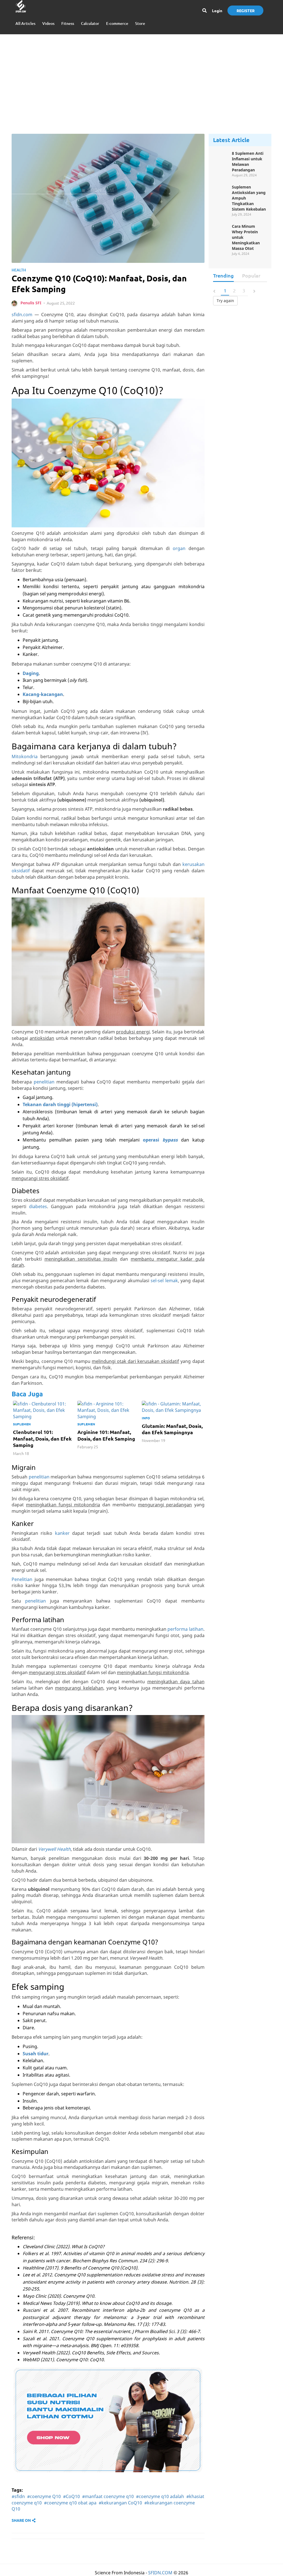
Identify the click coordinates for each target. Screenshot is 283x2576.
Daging (31, 673)
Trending (223, 275)
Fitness (68, 23)
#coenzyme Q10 (44, 2496)
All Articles (25, 23)
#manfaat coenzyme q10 (108, 2496)
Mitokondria (25, 756)
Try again (225, 301)
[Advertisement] (141, 78)
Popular (251, 275)
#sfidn (18, 2496)
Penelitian (22, 1579)
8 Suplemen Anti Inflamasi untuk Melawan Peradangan (248, 162)
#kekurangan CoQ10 (120, 2503)
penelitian (44, 1082)
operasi (160, 1140)
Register (246, 11)
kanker (62, 1533)
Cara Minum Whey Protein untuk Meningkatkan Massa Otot (246, 237)
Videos (48, 23)
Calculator (90, 23)
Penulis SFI (31, 303)
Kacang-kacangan (43, 694)
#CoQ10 (71, 2496)
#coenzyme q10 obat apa (70, 2503)
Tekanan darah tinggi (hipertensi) (60, 1104)
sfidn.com (22, 315)
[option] (44, 1430)
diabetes (38, 1206)
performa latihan (185, 1629)
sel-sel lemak (164, 1281)
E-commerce (117, 23)
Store (140, 23)
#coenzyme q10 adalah (160, 2496)
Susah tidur (36, 2054)
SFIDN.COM (160, 2573)
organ (179, 548)
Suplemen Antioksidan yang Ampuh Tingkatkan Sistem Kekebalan (249, 198)
